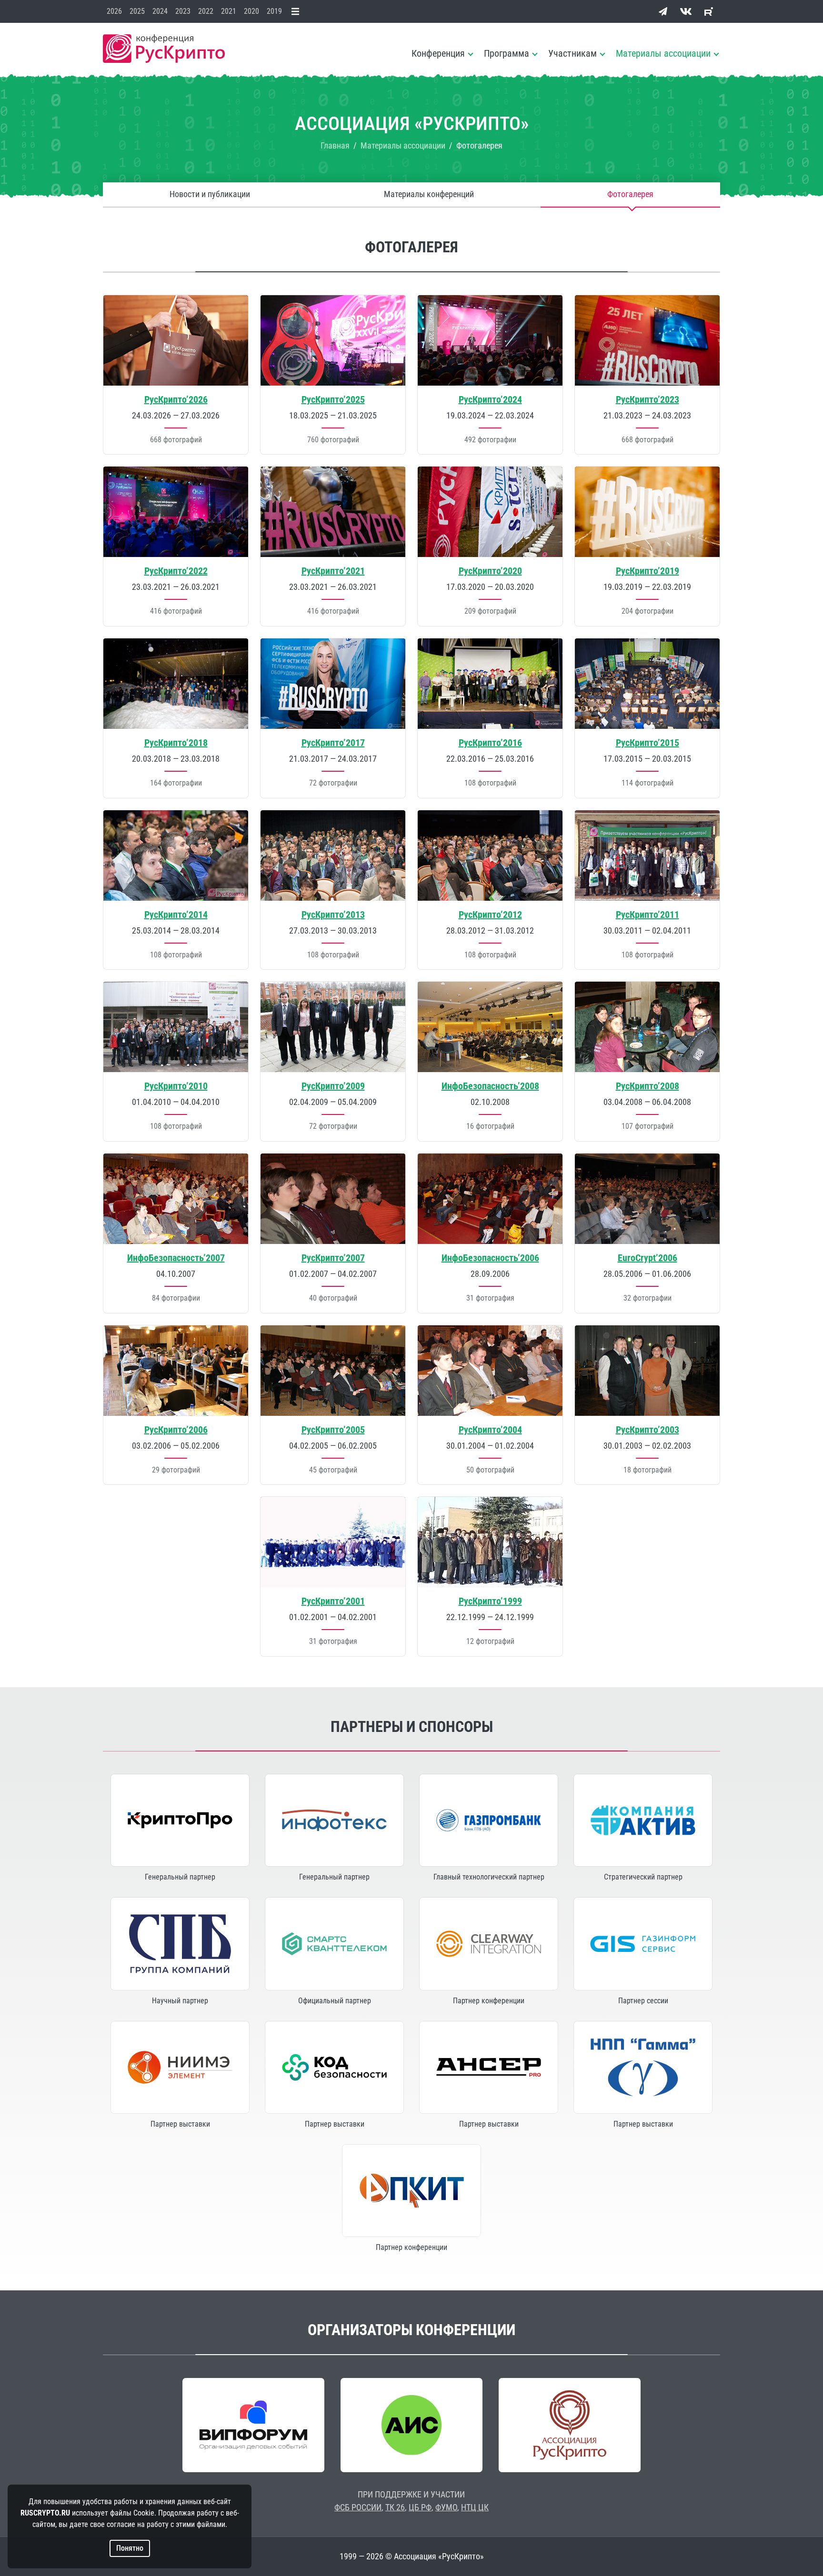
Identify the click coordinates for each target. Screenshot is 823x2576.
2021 (229, 11)
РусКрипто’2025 (333, 399)
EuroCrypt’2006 (647, 1258)
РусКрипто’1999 (490, 1601)
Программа (507, 53)
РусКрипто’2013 (333, 915)
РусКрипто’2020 (490, 571)
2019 (274, 11)
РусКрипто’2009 (333, 1086)
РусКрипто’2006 (176, 1430)
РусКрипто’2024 (490, 399)
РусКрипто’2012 (490, 915)
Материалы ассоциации (663, 53)
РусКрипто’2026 (176, 399)
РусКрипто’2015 (647, 743)
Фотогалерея (630, 194)
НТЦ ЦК (475, 2507)
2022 (206, 11)
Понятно (130, 2548)
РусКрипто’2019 (647, 571)
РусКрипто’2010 (176, 1086)
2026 (114, 11)
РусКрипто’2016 (490, 743)
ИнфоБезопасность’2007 (176, 1258)
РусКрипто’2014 (176, 915)
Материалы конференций (429, 194)
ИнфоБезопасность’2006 (490, 1258)
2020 (251, 11)
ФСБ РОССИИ (358, 2507)
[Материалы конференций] (297, 11)
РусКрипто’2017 (333, 743)
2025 (137, 11)
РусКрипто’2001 (333, 1601)
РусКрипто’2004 (490, 1430)
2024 (160, 11)
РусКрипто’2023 (647, 399)
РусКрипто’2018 (176, 743)
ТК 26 (395, 2507)
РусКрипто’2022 (176, 571)
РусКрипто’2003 (647, 1430)
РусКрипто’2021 (333, 571)
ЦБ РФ (420, 2507)
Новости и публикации (210, 194)
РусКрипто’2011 (647, 915)
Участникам (572, 53)
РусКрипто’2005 (333, 1430)
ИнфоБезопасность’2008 (490, 1086)
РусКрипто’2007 (333, 1258)
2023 (183, 11)
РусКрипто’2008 (647, 1086)
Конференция (438, 53)
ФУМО (446, 2507)
